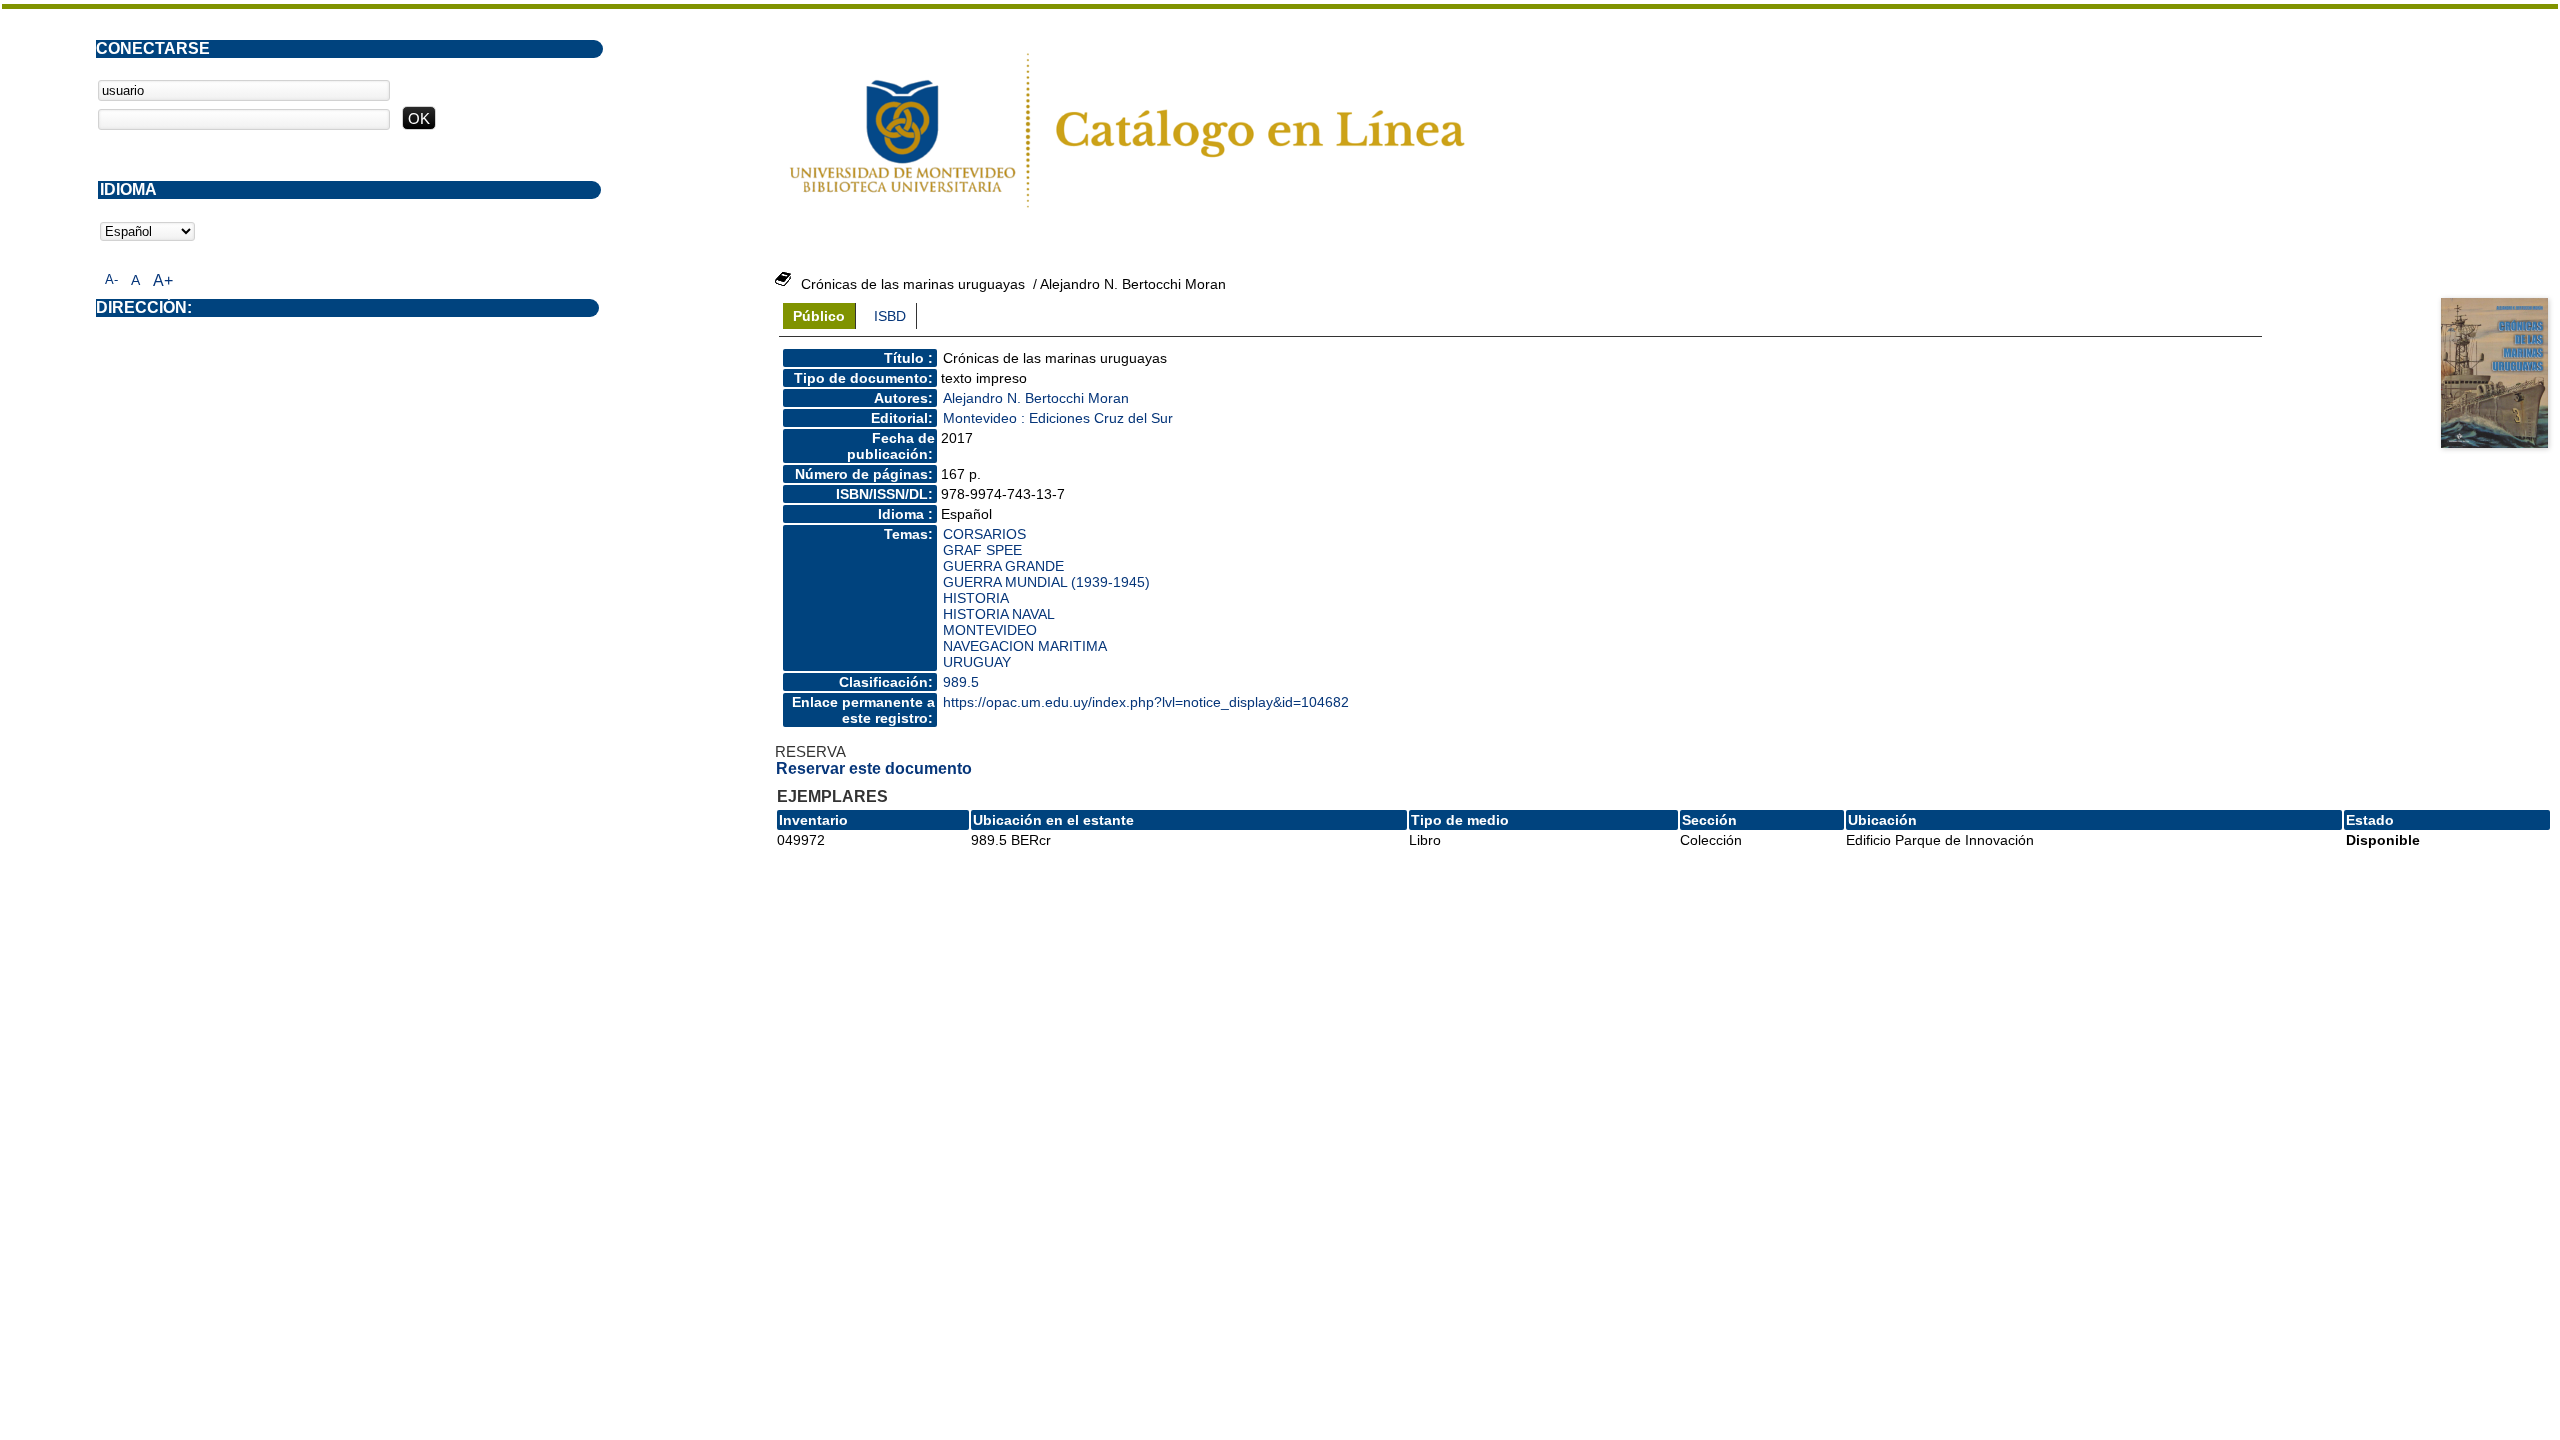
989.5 (961, 682)
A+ (163, 280)
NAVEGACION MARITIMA (1025, 646)
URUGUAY (977, 662)
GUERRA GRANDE (1003, 566)
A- (111, 279)
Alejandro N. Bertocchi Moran (1036, 398)
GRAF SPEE (982, 550)
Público (819, 316)
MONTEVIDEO (990, 630)
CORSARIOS (984, 534)
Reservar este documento (874, 768)
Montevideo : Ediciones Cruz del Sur (1058, 418)
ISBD (890, 316)
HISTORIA (976, 598)
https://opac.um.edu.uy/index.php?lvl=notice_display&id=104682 (1146, 702)
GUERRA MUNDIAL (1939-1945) (1046, 582)
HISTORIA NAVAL (999, 614)
